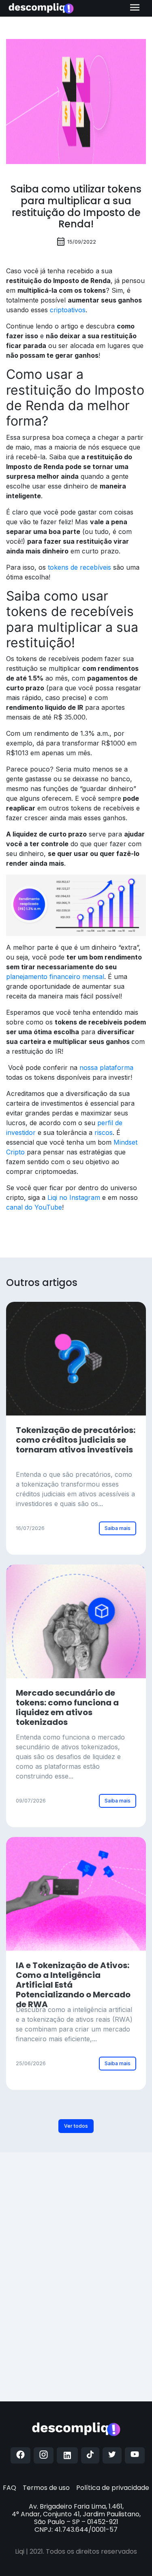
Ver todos (76, 2126)
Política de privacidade (113, 2488)
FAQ (10, 2488)
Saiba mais (118, 1528)
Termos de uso (46, 2488)
